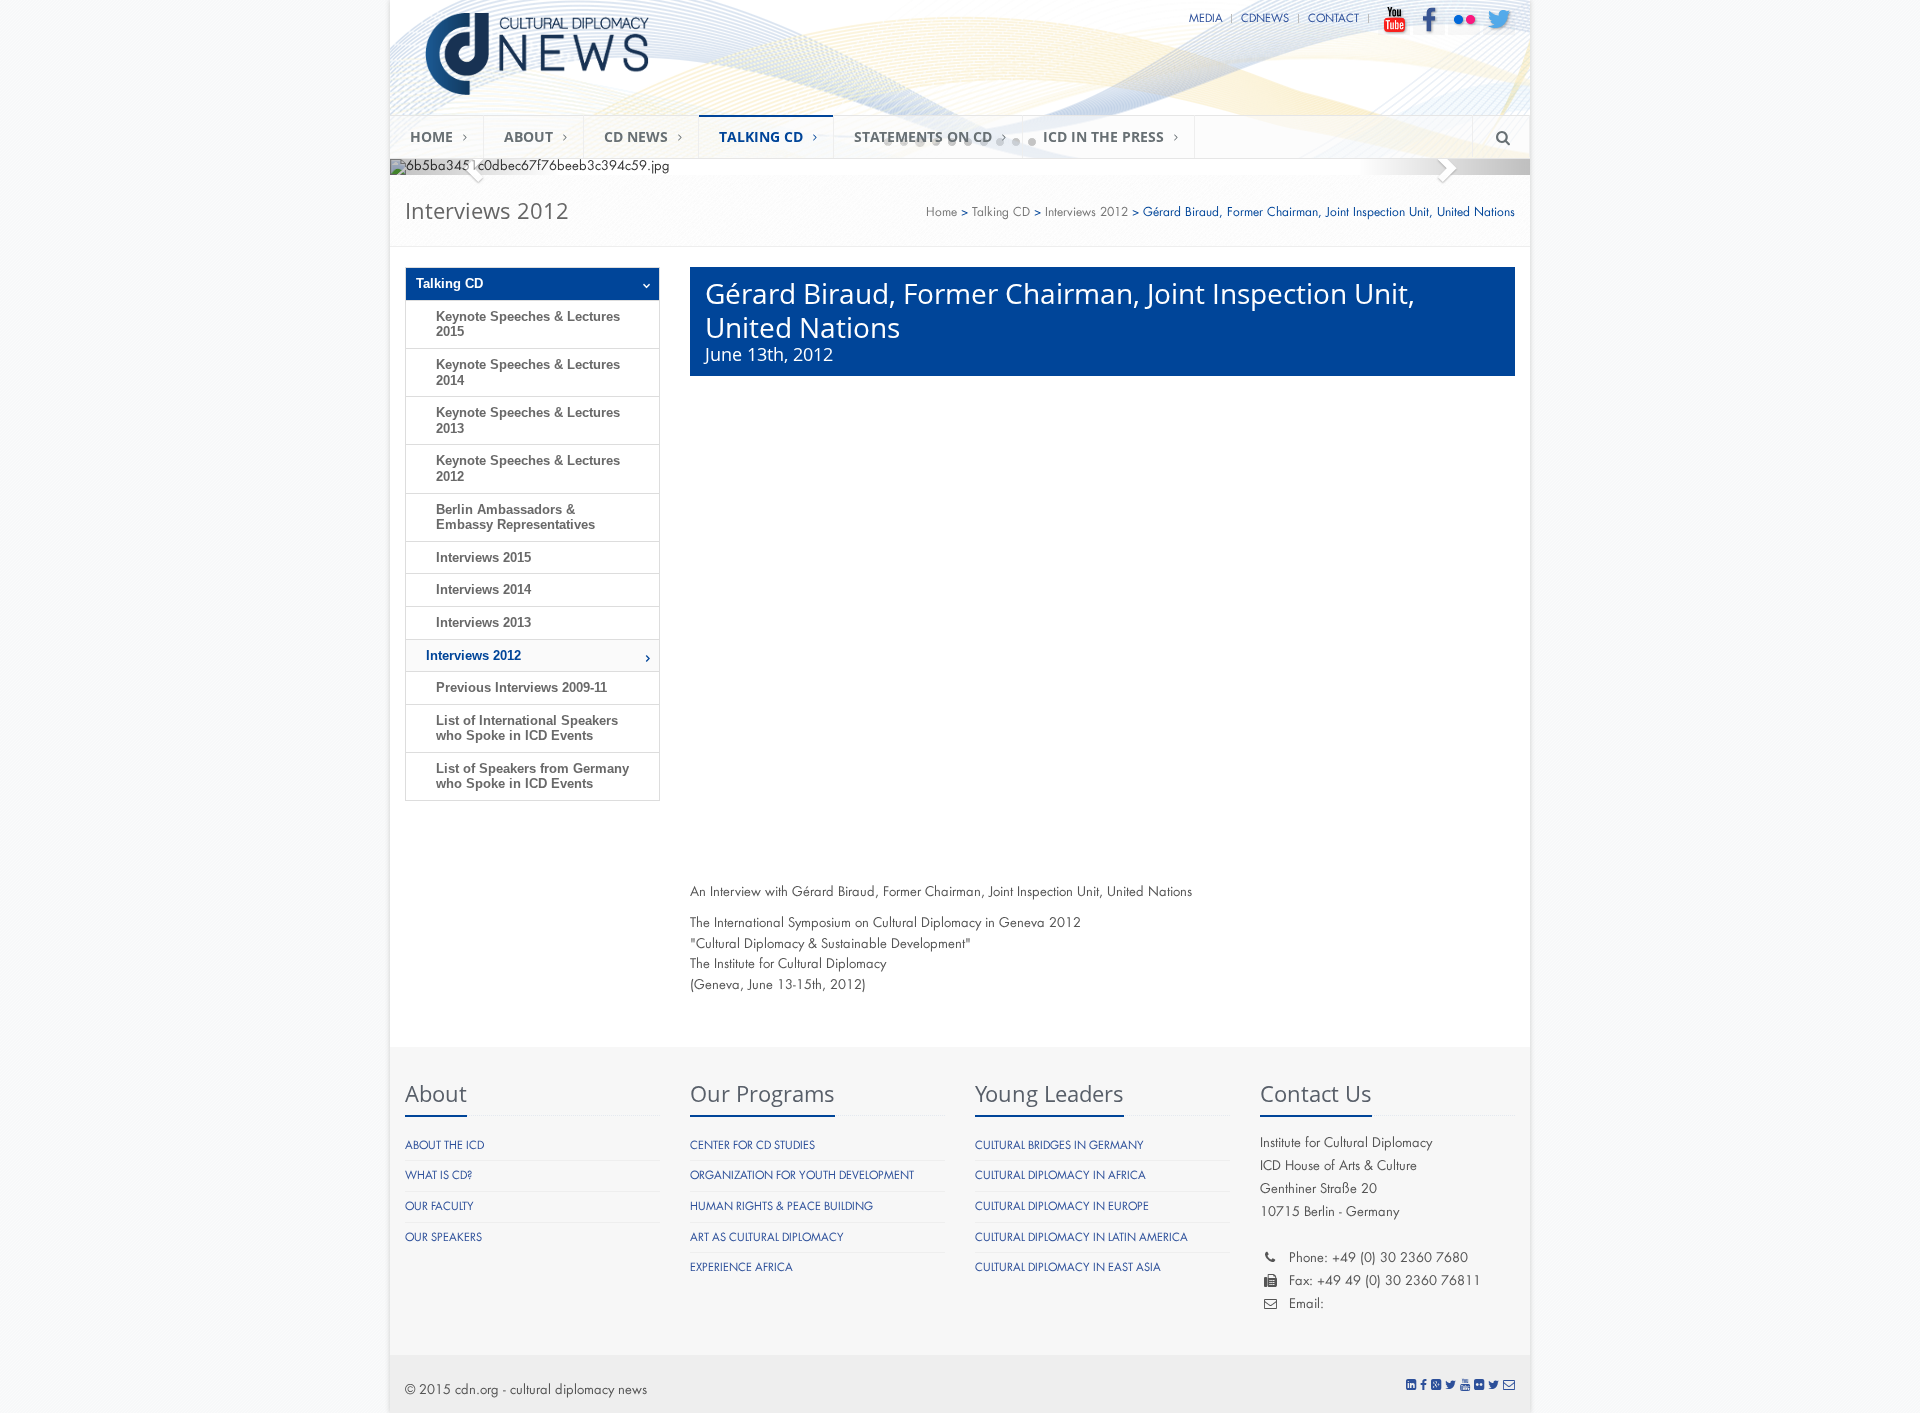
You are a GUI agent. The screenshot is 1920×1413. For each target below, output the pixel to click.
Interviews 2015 (483, 557)
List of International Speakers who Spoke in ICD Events (527, 728)
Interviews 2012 (1086, 212)
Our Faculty (439, 1206)
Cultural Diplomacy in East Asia (1068, 1267)
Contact (1333, 18)
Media (1206, 18)
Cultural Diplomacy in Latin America (1081, 1237)
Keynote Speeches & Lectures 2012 (528, 468)
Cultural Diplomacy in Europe (1062, 1206)
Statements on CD (923, 136)
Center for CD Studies (752, 1145)
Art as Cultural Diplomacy (767, 1237)
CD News (636, 136)
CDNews (1265, 18)
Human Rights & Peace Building (781, 1206)
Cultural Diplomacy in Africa (1060, 1175)
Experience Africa (741, 1267)
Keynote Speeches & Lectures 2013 (528, 420)
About (528, 136)
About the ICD (444, 1145)
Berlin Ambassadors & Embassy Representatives (515, 517)
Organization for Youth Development (802, 1175)
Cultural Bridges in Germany (1059, 1145)
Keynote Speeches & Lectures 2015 (528, 324)
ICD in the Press (1103, 136)
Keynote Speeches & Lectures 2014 (528, 372)
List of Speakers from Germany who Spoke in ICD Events (532, 776)
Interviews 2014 (483, 589)
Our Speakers (443, 1237)
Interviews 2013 (483, 622)
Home (431, 136)
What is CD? (438, 1175)
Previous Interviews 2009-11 (521, 687)
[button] (475, 167)
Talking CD (761, 136)
